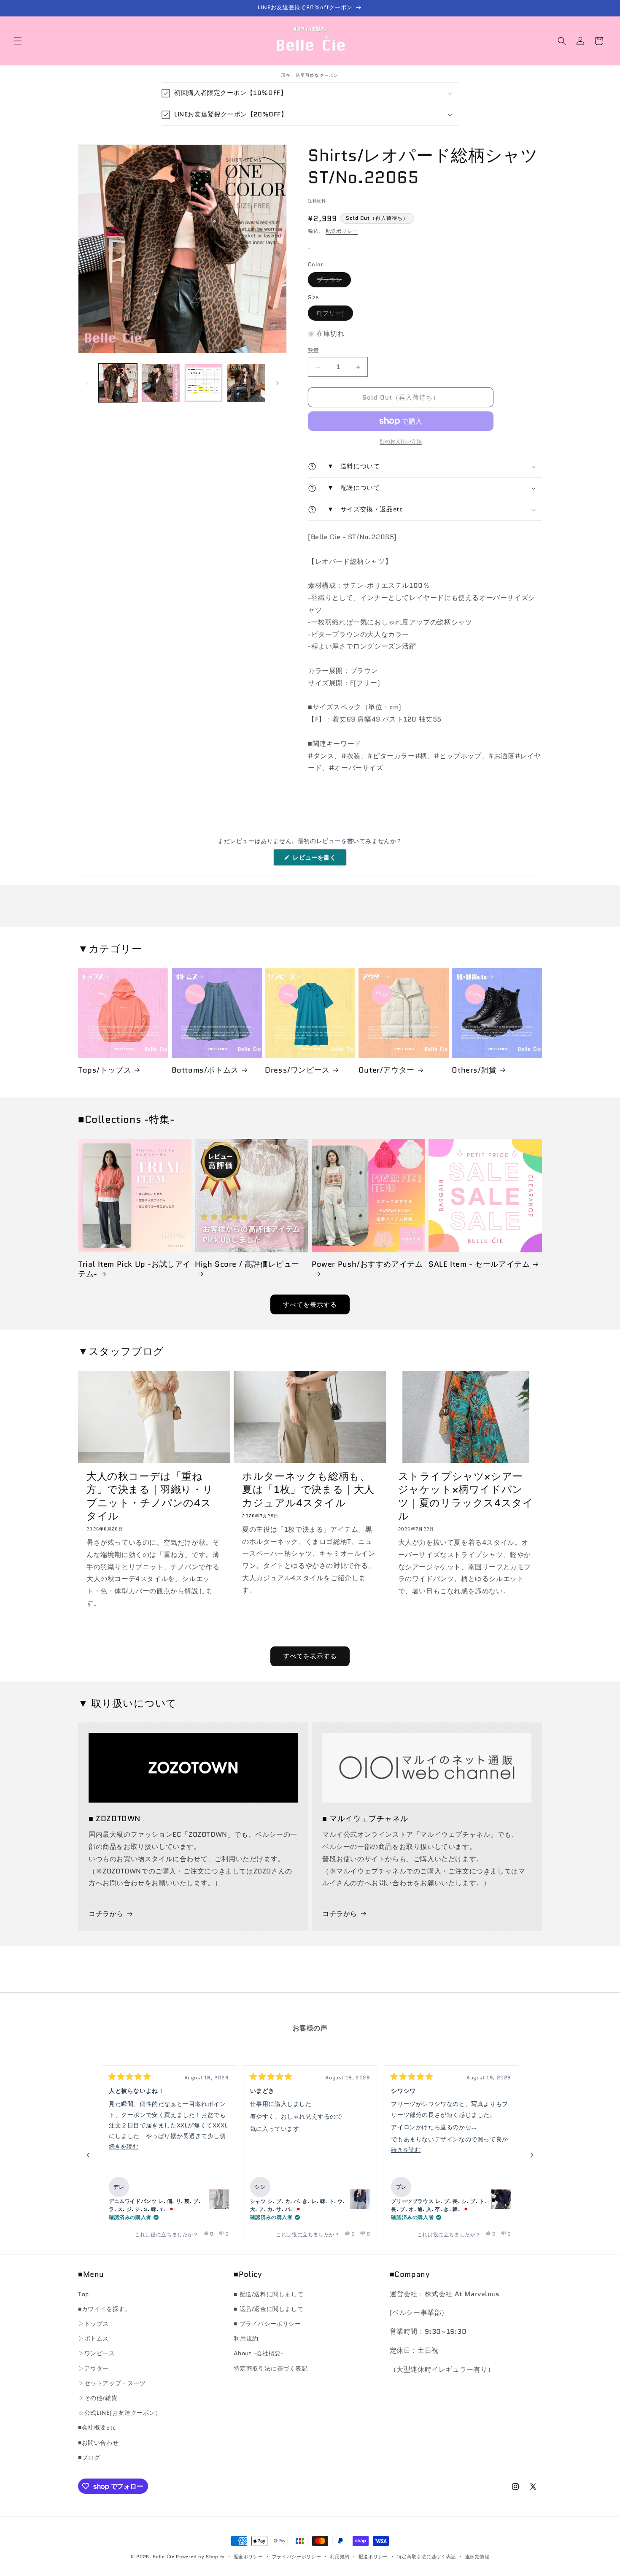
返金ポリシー (248, 2557)
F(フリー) (333, 315)
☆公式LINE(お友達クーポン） (120, 2413)
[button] (18, 41)
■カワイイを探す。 (104, 2309)
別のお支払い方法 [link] (401, 441)
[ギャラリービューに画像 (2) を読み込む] (160, 383)
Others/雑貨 (474, 1070)
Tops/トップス (105, 1070)
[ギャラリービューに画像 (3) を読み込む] (204, 383)
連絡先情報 (477, 2557)
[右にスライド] (278, 383)
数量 (314, 350)
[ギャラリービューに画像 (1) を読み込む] (118, 383)
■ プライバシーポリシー (267, 2324)
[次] (532, 2155)
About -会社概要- (259, 2353)
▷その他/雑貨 (98, 2398)
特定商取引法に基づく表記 (271, 2368)
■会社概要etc (97, 2427)
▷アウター (93, 2368)
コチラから (106, 1914)
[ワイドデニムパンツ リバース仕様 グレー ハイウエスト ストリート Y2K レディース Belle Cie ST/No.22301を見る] (219, 2199)
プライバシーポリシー (297, 2557)
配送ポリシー (342, 231)
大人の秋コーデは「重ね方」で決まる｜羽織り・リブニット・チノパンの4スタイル (150, 1496)
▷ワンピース (97, 2353)
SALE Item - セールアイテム (479, 1264)
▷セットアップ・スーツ (112, 2383)
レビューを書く (318, 859)
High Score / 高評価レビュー (247, 1265)
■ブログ (89, 2457)
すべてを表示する (310, 1305)
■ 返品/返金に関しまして (268, 2309)
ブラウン (332, 281)
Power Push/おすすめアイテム (367, 1265)
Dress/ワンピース (297, 1070)
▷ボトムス (93, 2338)
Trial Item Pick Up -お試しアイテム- (134, 1269)
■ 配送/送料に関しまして (268, 2294)
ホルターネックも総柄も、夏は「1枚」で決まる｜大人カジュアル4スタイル (308, 1489)
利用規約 (246, 2338)
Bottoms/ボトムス (205, 1070)
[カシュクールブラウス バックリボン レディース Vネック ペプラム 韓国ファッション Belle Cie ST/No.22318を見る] (360, 2199)
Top (84, 2294)
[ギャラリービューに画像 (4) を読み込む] (246, 383)
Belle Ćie (163, 2557)
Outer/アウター (387, 1070)
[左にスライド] (87, 383)
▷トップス (93, 2324)
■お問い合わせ (98, 2443)
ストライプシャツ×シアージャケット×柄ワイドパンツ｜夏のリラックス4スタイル (466, 1496)
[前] (88, 2155)
